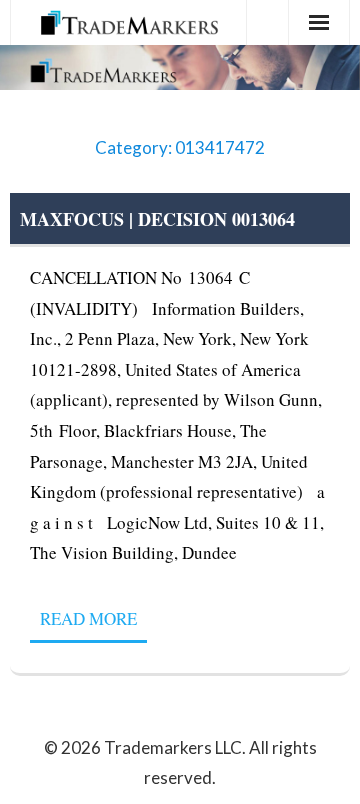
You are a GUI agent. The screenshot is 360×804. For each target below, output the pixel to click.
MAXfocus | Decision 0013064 (157, 219)
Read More (88, 618)
